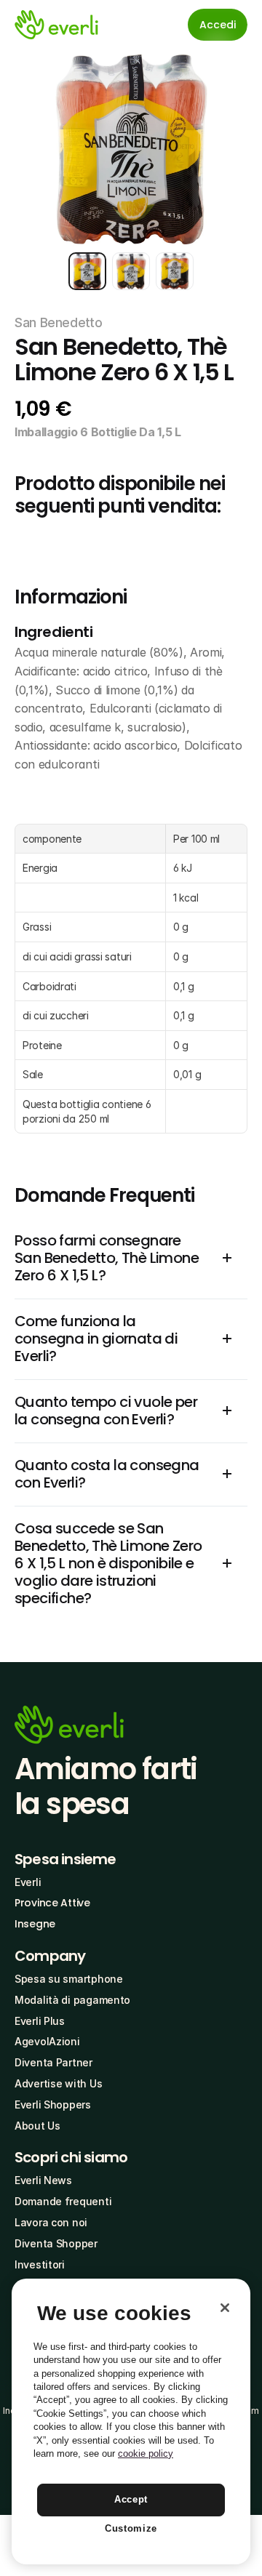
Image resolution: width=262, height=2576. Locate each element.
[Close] (225, 2308)
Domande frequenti (63, 2201)
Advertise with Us (58, 2083)
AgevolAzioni (47, 2041)
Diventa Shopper (56, 2243)
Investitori (40, 2264)
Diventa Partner (53, 2062)
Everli (28, 1882)
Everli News (43, 2180)
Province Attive (52, 1903)
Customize (131, 2528)
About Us (37, 2126)
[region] (131, 2421)
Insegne (35, 1924)
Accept (131, 2499)
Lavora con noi (51, 2222)
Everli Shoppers (53, 2104)
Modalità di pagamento (72, 2000)
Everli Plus (40, 2021)
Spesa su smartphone (69, 1979)
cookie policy (146, 2453)
